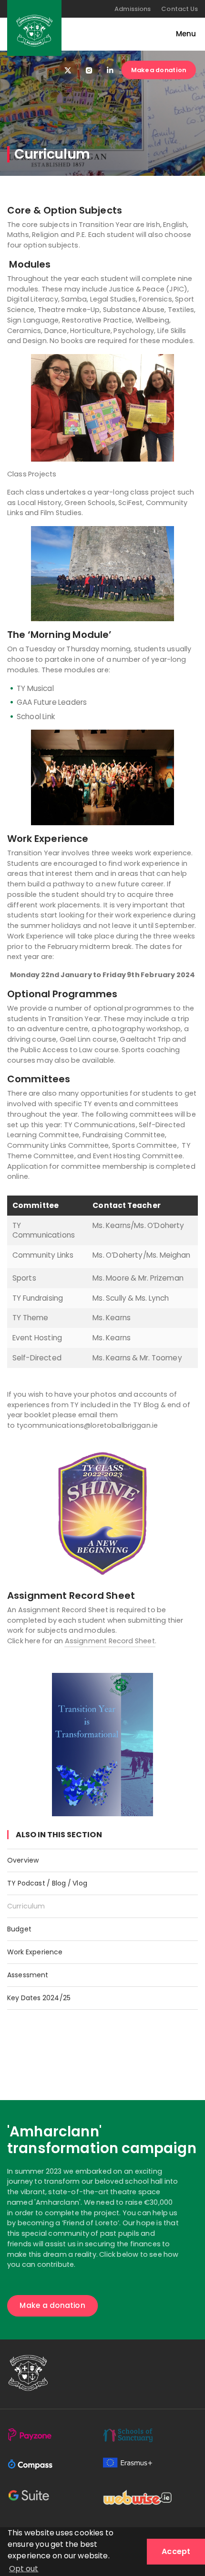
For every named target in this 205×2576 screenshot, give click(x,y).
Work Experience (35, 1952)
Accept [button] (176, 2551)
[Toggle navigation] (181, 34)
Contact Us (179, 9)
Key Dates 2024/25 (39, 1998)
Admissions (133, 9)
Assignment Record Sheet (110, 1641)
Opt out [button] (24, 2569)
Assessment (28, 1975)
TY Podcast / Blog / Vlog (47, 1883)
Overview (23, 1860)
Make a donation (159, 70)
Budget (19, 1929)
